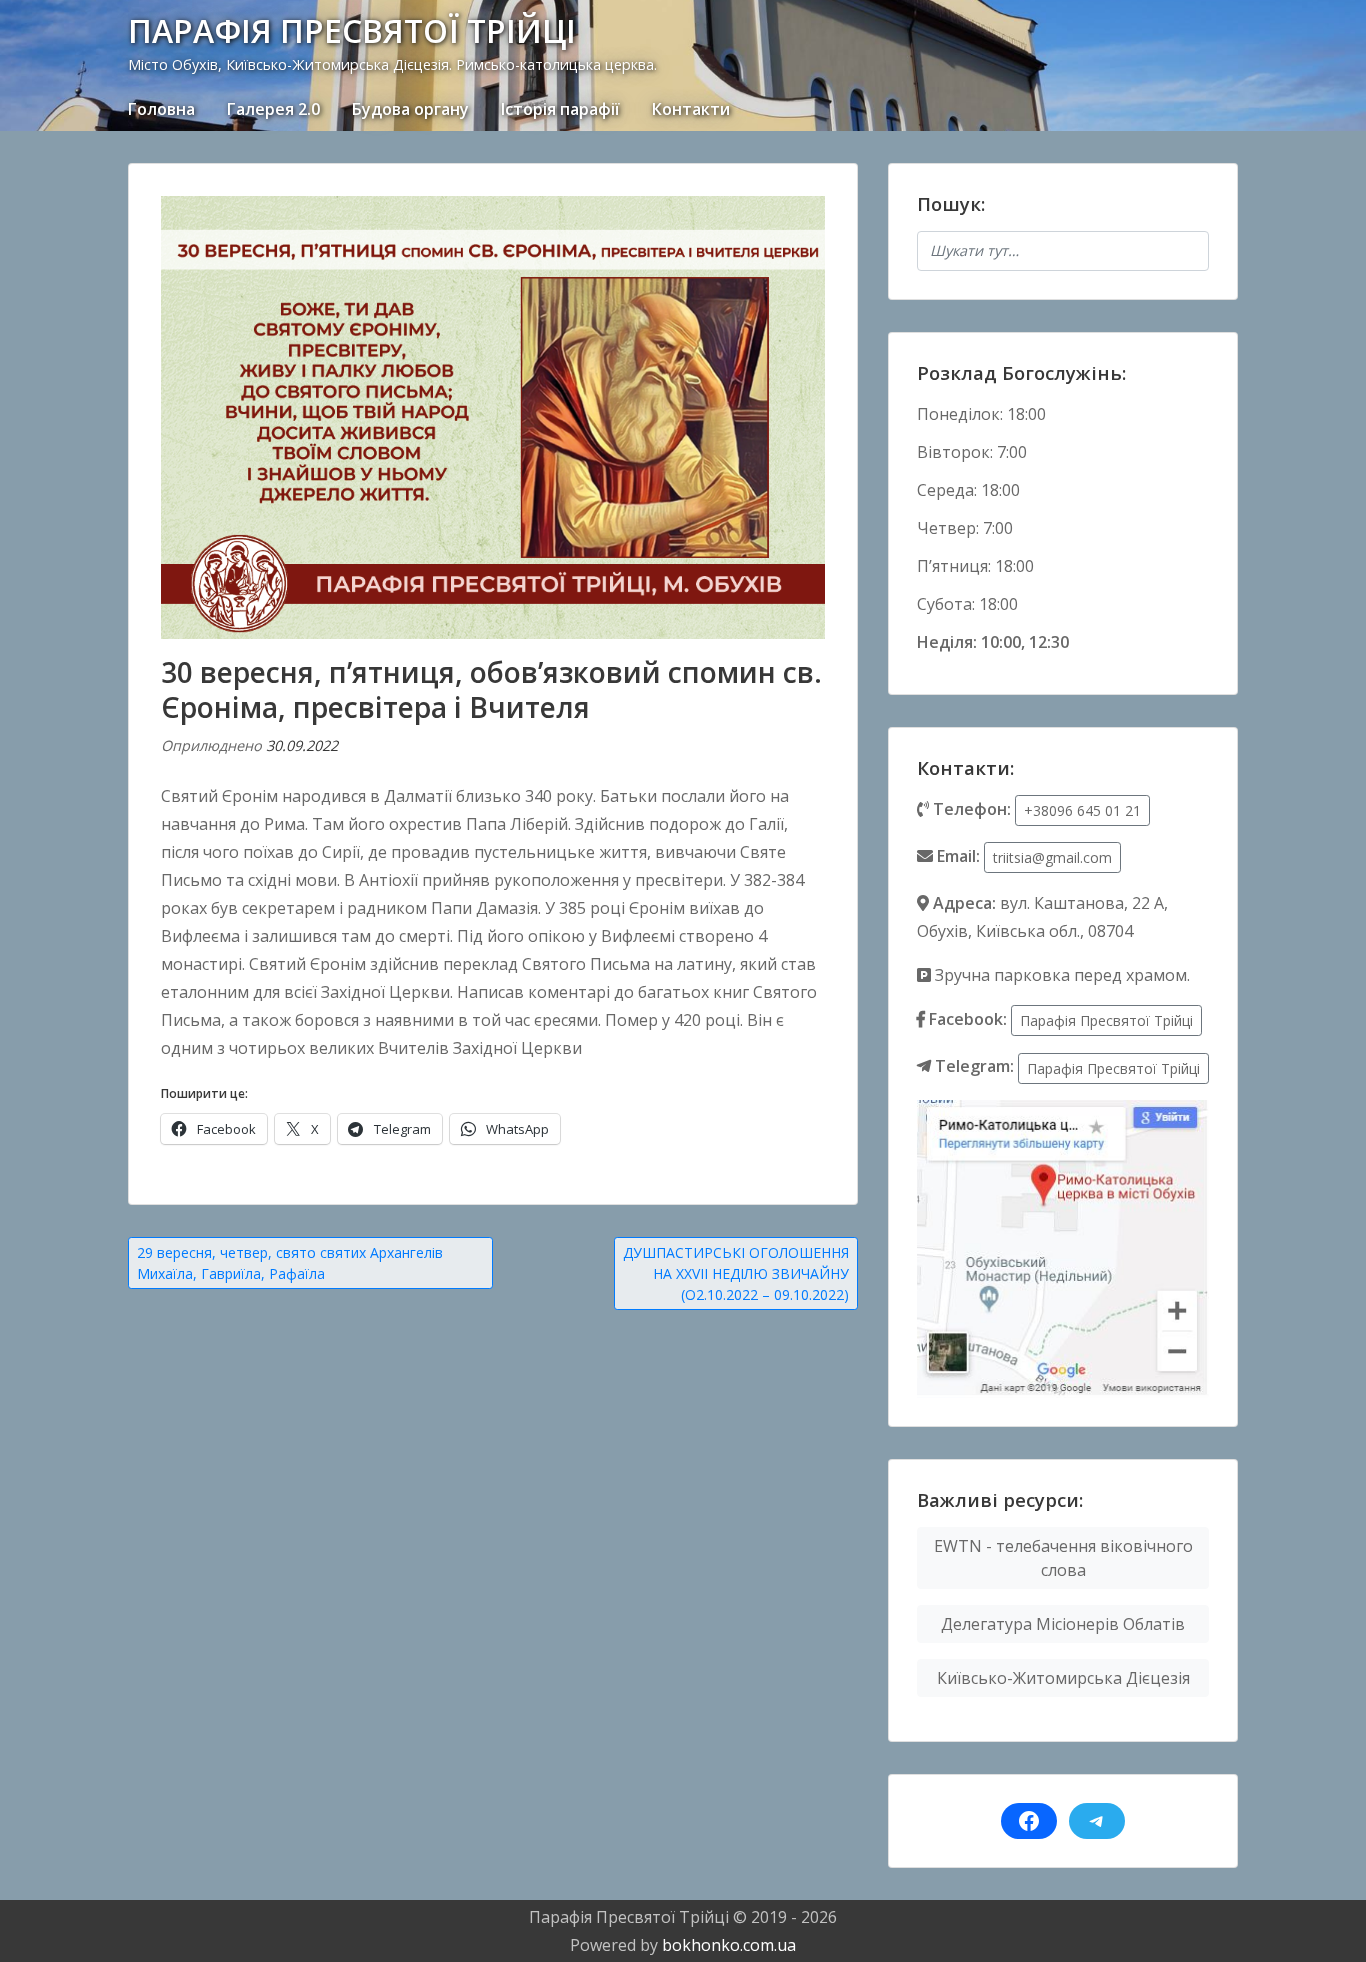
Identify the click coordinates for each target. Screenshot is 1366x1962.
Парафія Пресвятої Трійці (1106, 1020)
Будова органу (410, 109)
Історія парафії (560, 109)
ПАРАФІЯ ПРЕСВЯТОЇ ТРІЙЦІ (352, 30)
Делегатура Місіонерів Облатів (1063, 1624)
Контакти (691, 109)
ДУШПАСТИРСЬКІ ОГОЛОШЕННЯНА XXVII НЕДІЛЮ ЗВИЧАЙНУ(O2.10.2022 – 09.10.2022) (736, 1273)
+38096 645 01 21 (1082, 810)
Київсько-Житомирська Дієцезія (1063, 1678)
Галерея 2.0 (273, 109)
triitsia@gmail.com (1052, 857)
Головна (161, 109)
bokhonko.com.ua (729, 1945)
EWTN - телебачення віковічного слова (1063, 1558)
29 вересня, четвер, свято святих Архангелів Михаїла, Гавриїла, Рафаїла (290, 1263)
